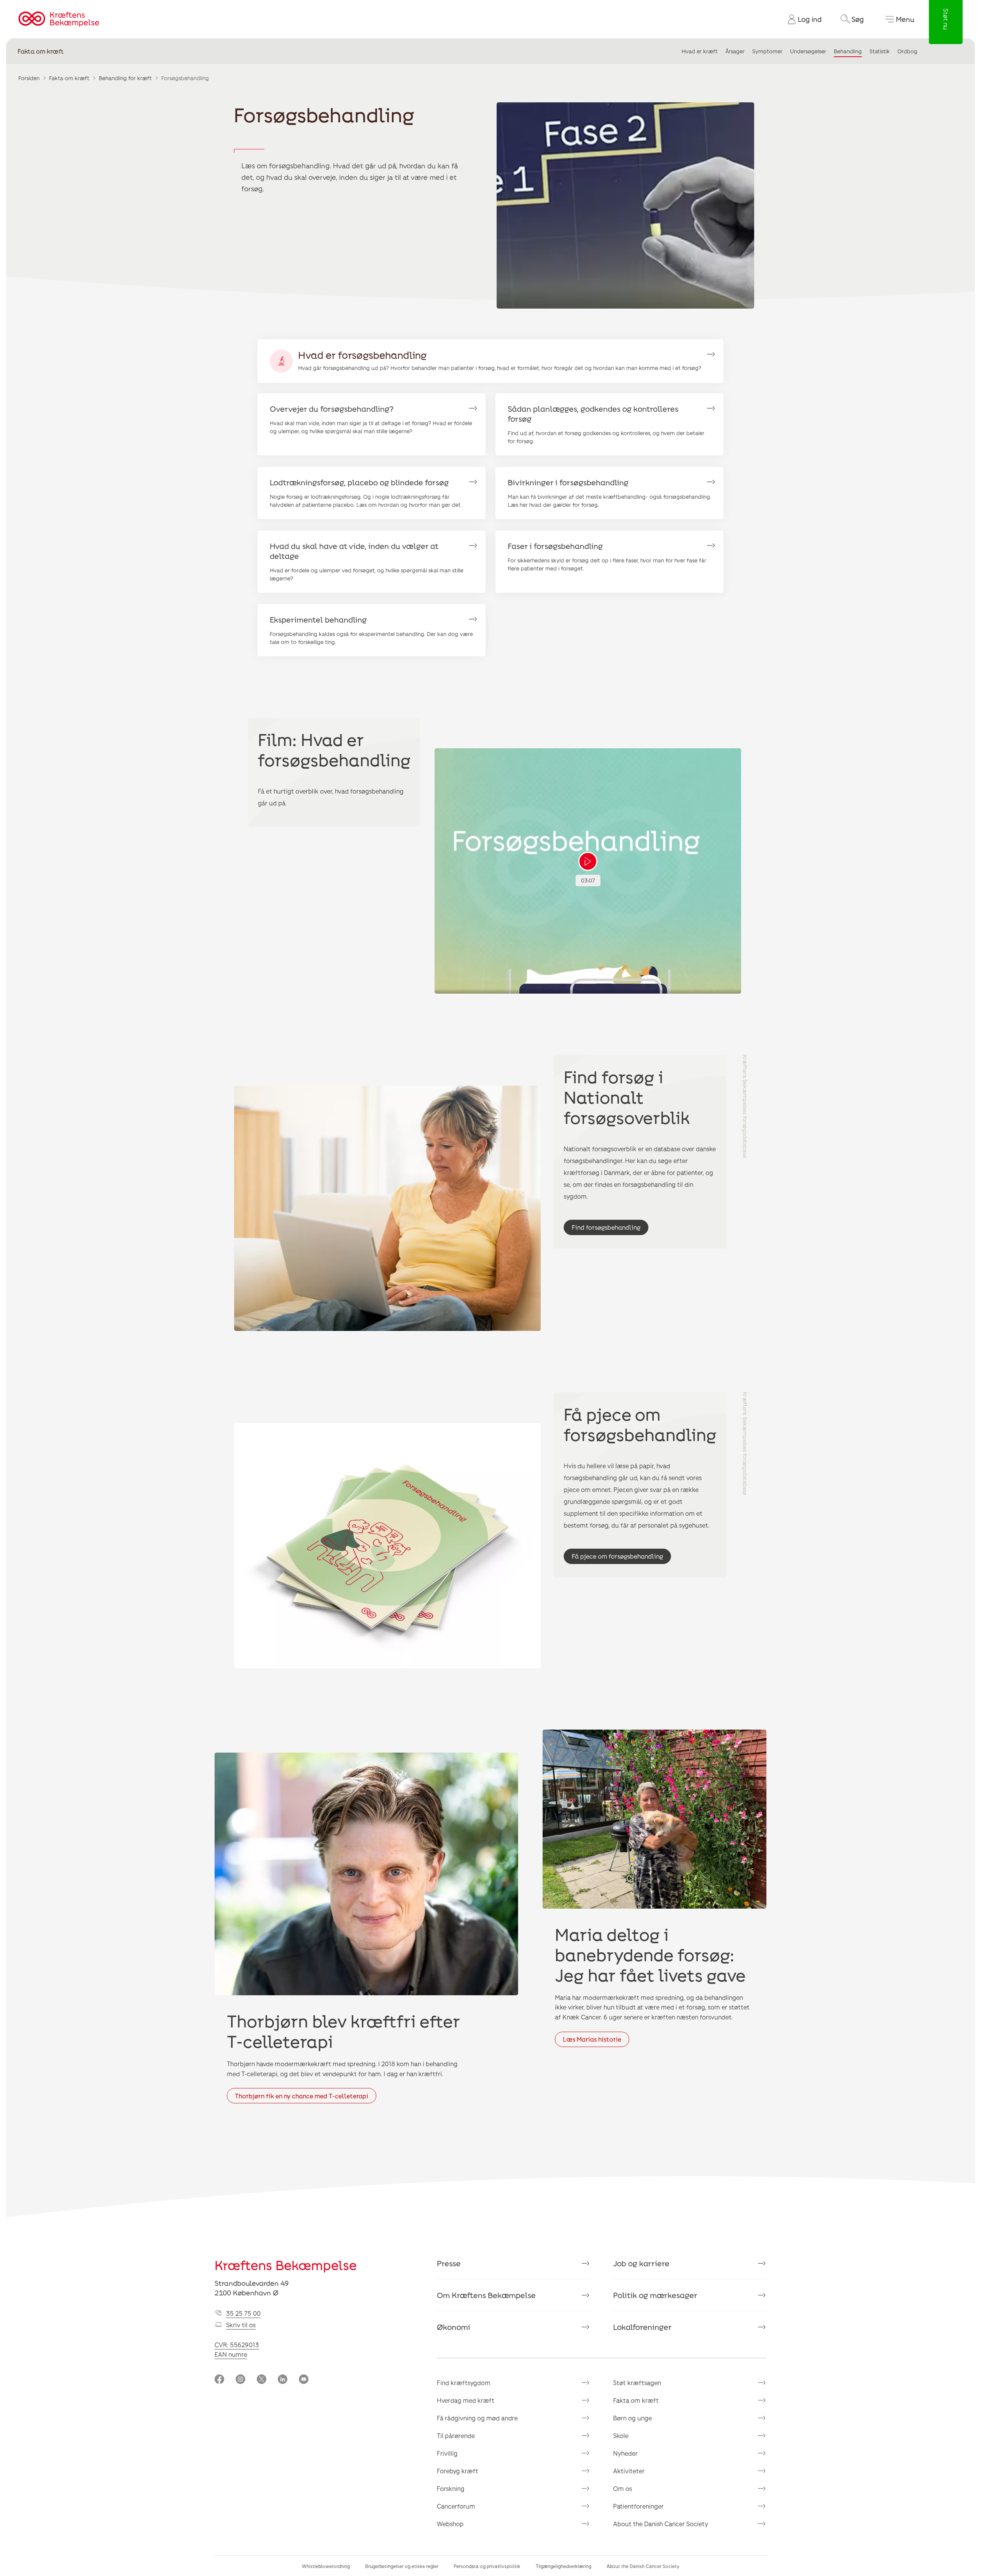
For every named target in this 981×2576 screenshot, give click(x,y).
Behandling (848, 51)
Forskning (451, 2488)
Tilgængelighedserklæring (564, 2566)
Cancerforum (456, 2506)
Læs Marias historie (592, 2039)
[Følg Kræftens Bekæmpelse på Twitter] (262, 2380)
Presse (449, 2263)
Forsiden (29, 78)
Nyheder (625, 2453)
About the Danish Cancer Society (661, 2524)
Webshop (450, 2524)
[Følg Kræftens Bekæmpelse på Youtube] (304, 2380)
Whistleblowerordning (326, 2566)
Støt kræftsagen (637, 2383)
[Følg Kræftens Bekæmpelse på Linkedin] (283, 2380)
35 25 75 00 (243, 2313)
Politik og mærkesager (655, 2295)
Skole (621, 2436)
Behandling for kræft (125, 78)
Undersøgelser (808, 51)
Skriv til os (241, 2325)
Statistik (880, 51)
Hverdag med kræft (466, 2400)
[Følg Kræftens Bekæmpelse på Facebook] (219, 2380)
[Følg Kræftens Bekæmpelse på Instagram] (240, 2380)
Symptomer (767, 51)
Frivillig (447, 2453)
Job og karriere (641, 2263)
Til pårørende (456, 2436)
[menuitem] (802, 19)
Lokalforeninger (642, 2327)
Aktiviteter (629, 2471)
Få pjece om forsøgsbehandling (617, 1556)
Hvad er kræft (700, 51)
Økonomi (454, 2327)
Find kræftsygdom (464, 2383)
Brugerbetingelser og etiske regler (402, 2566)
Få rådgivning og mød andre (477, 2418)
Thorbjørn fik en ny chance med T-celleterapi (302, 2096)
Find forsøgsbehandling (606, 1227)
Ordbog (907, 51)
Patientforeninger (638, 2506)
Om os (623, 2488)
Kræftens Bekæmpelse (286, 2265)
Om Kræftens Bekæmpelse (486, 2295)
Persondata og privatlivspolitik (487, 2566)
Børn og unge (632, 2418)
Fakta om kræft (41, 51)
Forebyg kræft (458, 2471)
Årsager (735, 51)
